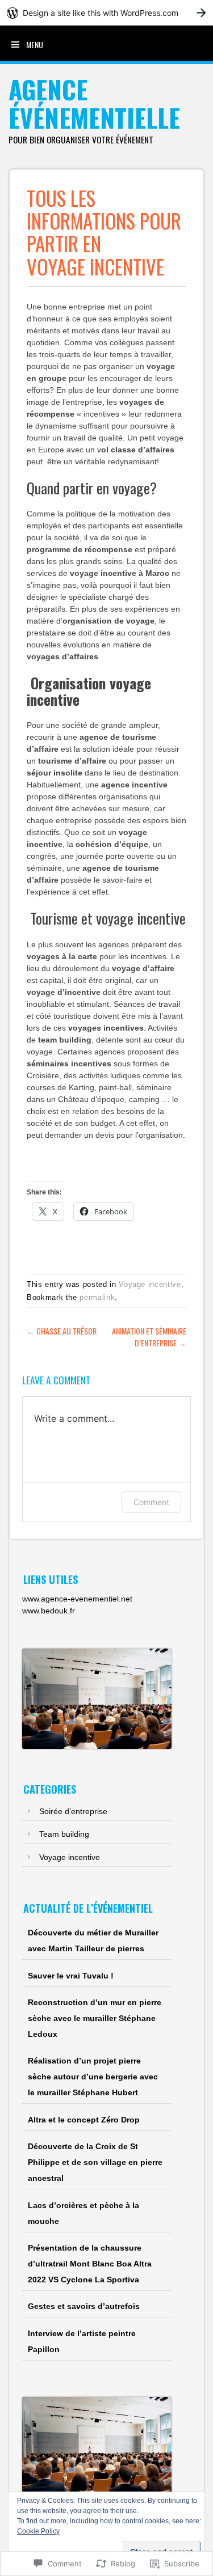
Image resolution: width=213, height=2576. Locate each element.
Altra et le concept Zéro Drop (84, 2120)
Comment (151, 1502)
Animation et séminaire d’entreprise (149, 1337)
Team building (64, 1834)
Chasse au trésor (62, 1331)
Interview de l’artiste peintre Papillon (82, 2341)
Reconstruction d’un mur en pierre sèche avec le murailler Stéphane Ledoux (95, 2018)
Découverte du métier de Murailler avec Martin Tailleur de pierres (93, 1941)
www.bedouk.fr (49, 1611)
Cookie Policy (38, 2531)
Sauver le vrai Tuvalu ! (71, 1976)
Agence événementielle (94, 103)
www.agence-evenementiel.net (77, 1599)
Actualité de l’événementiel (88, 1908)
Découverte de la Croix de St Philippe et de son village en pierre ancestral (95, 2162)
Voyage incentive (150, 1284)
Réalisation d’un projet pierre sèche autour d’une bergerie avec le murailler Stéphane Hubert (93, 2077)
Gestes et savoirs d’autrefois (84, 2306)
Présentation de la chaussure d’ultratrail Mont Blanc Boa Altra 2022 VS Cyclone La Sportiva (90, 2264)
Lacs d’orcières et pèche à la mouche (83, 2213)
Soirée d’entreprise (73, 1811)
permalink (97, 1297)
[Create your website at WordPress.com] (106, 13)
